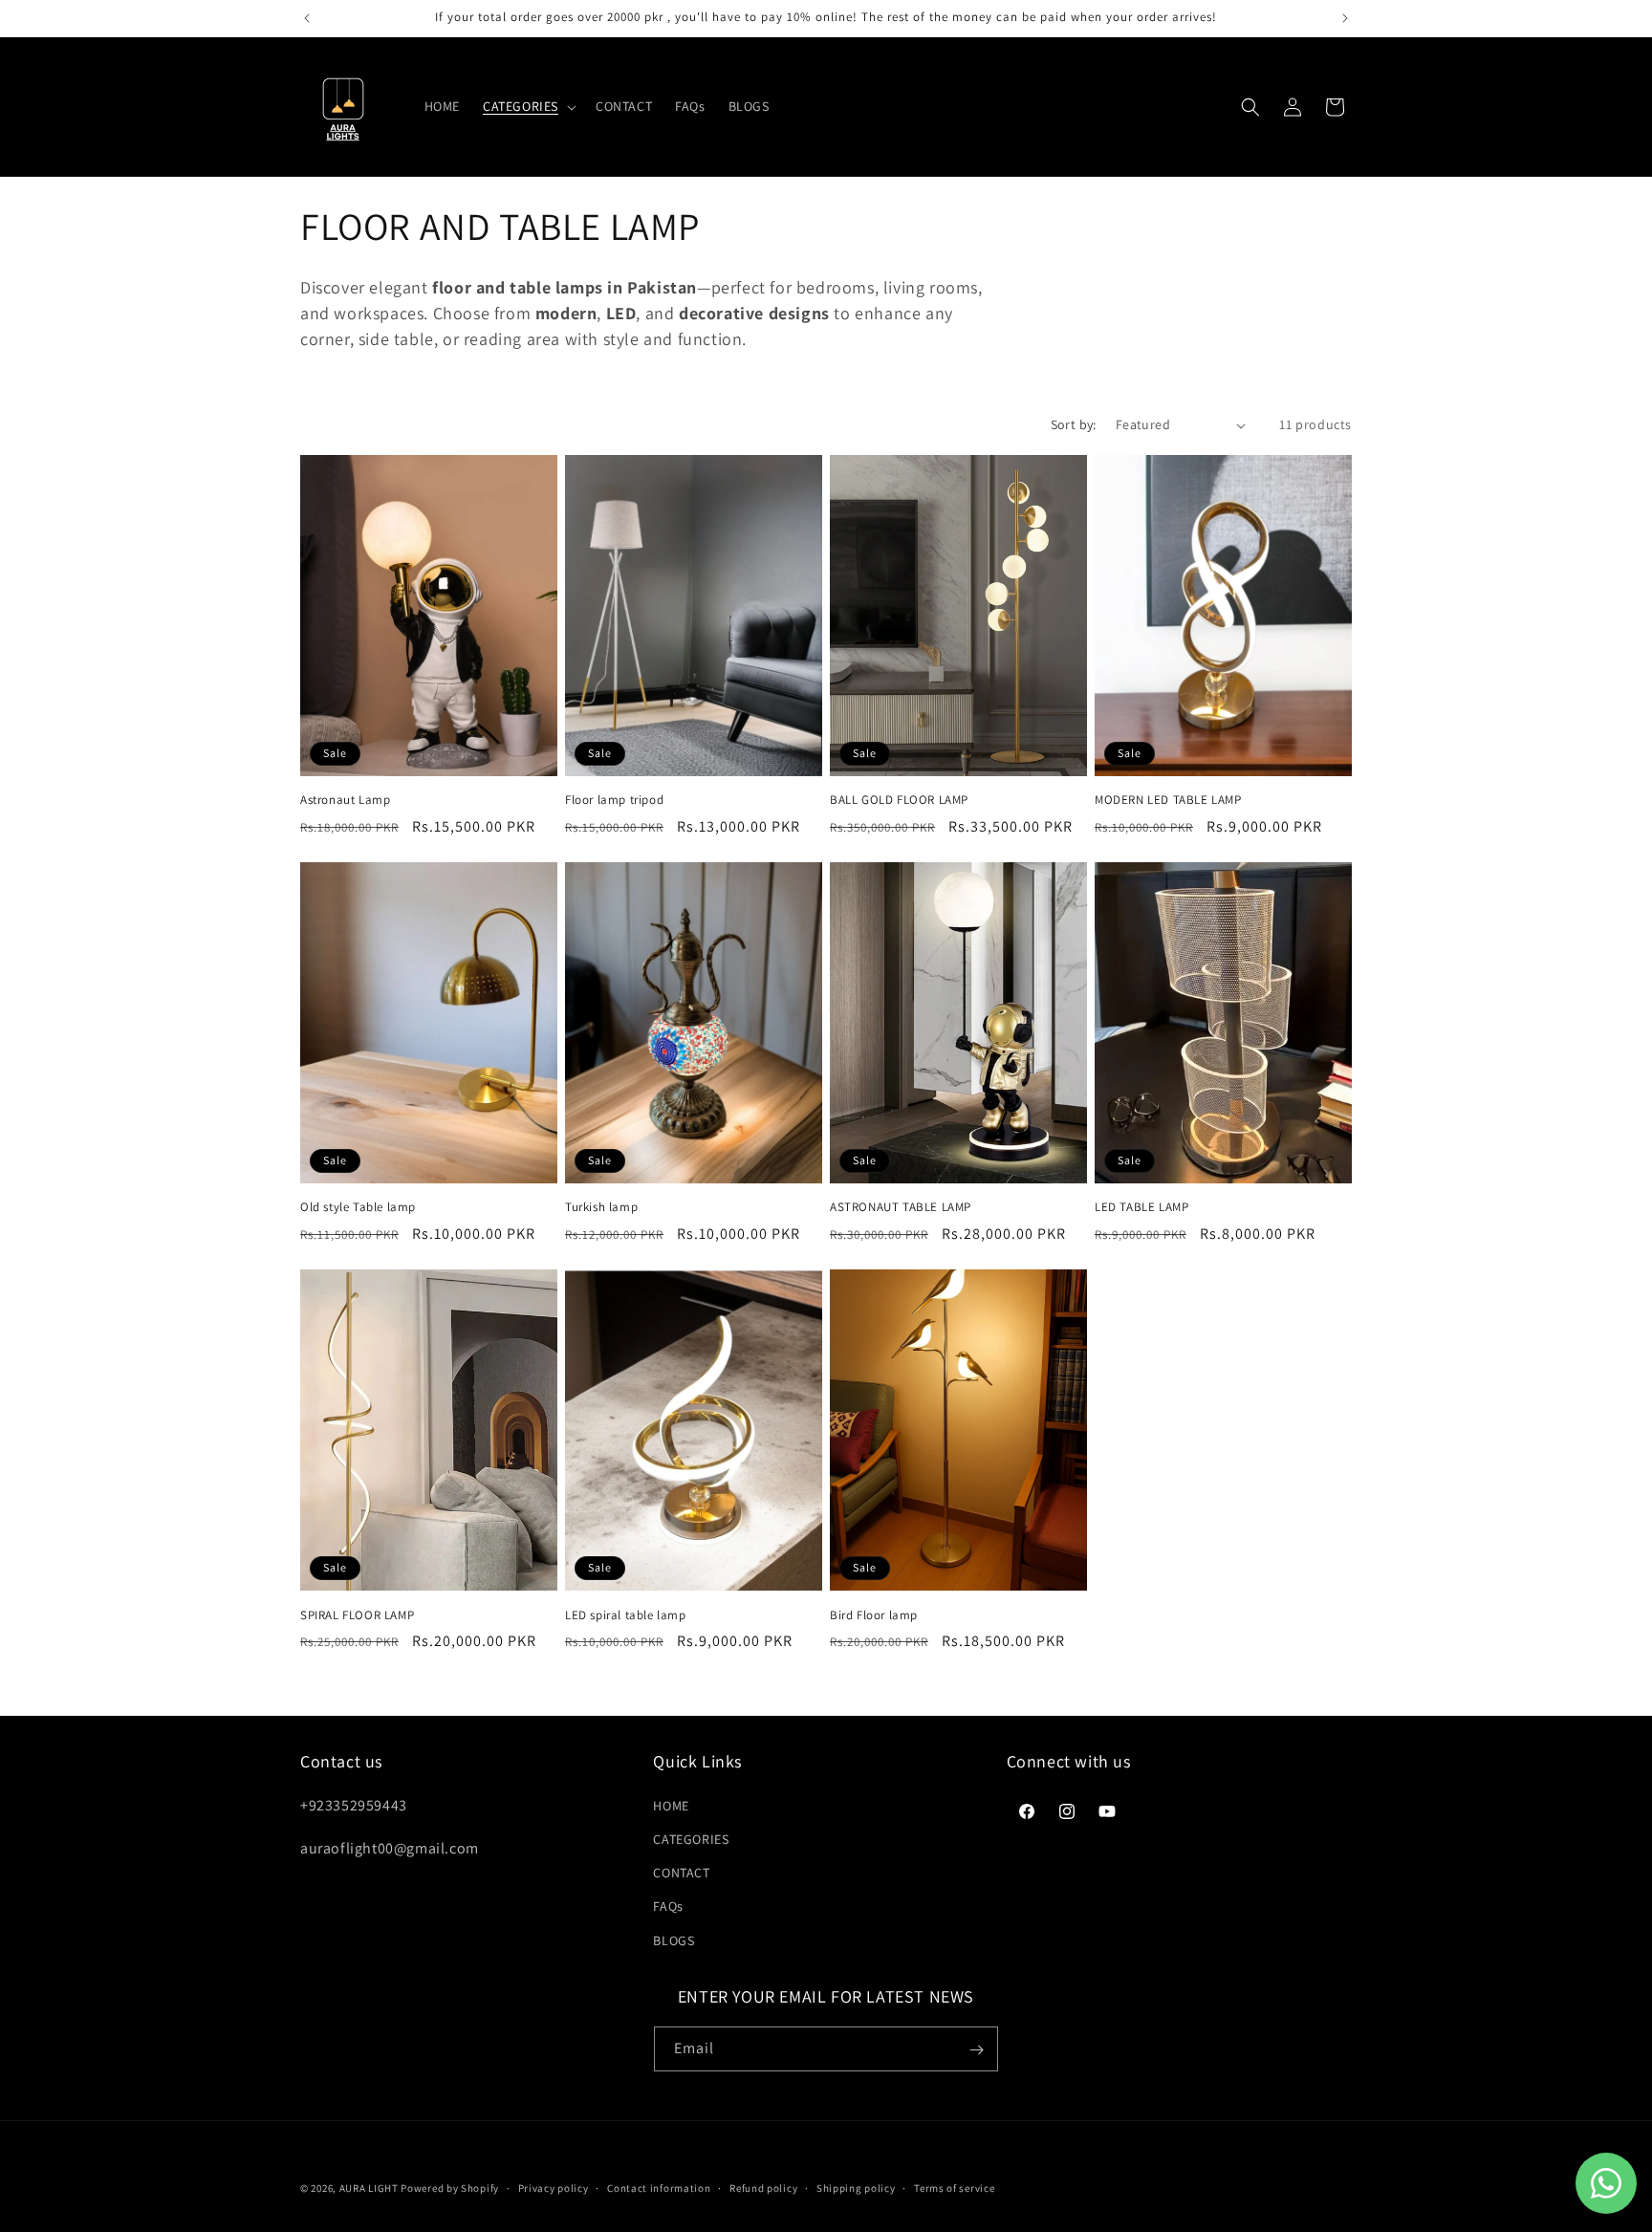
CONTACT (681, 1873)
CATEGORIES (691, 1838)
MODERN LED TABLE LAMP (1168, 800)
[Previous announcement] (307, 18)
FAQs (668, 1906)
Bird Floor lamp (874, 1615)
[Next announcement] (1345, 18)
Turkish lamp (601, 1207)
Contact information (659, 2187)
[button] (528, 106)
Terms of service (954, 2187)
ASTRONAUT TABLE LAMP (901, 1207)
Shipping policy (856, 2187)
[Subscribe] (976, 2050)
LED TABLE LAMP (1141, 1207)
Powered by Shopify (450, 2188)
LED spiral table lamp (626, 1615)
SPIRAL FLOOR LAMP (357, 1615)
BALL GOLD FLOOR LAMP (899, 800)
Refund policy (763, 2187)
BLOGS (674, 1939)
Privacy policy (554, 2187)
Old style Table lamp (358, 1207)
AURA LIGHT (369, 2188)
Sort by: (1074, 424)
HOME (671, 1805)
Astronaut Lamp (345, 800)
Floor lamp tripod (614, 800)
